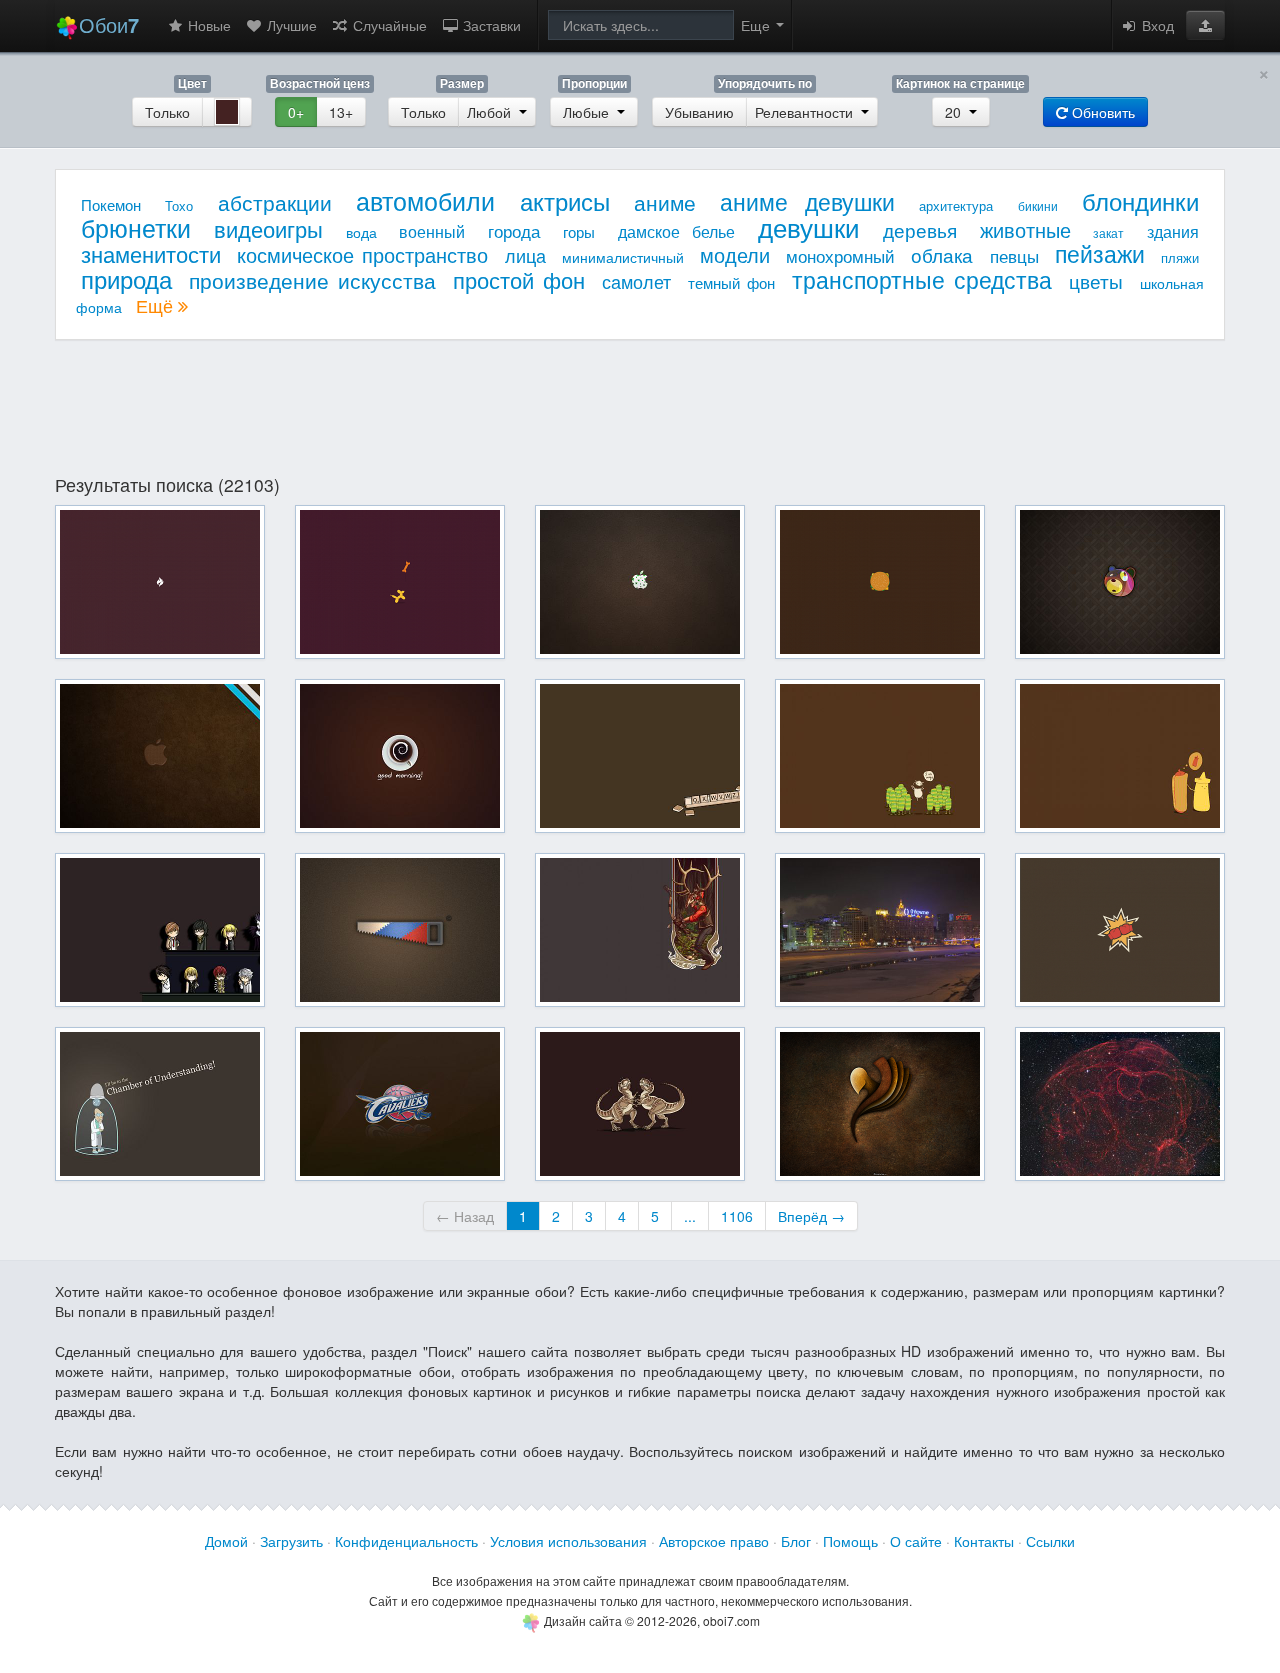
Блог (796, 1541)
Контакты (984, 1541)
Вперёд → (811, 1216)
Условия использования (568, 1541)
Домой (226, 1541)
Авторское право (714, 1541)
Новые (207, 25)
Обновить (1101, 112)
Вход (1156, 25)
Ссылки (1050, 1541)
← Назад (465, 1216)
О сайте (916, 1541)
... (690, 1216)
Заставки (490, 25)
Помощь (850, 1541)
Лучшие (290, 25)
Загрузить (291, 1541)
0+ (296, 112)
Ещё (157, 305)
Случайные (388, 25)
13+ (341, 112)
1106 (737, 1216)
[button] (1205, 25)
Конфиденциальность (406, 1541)
